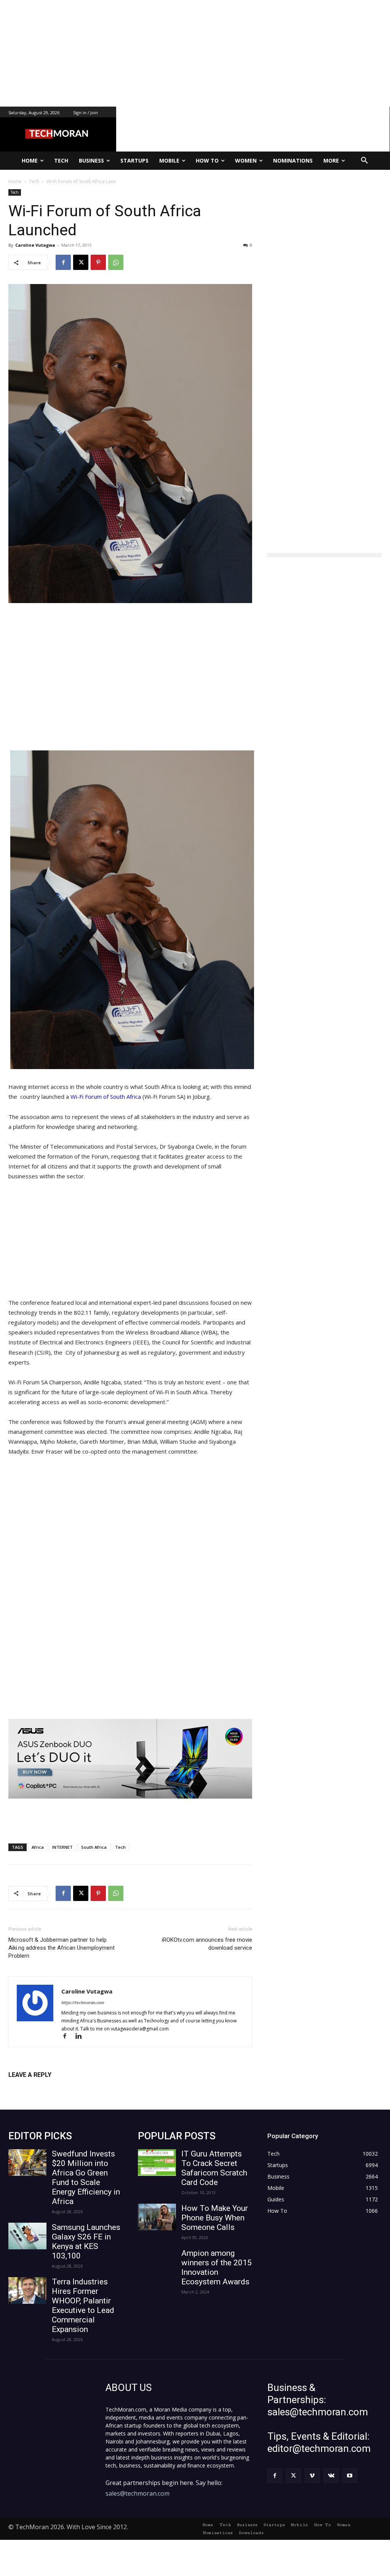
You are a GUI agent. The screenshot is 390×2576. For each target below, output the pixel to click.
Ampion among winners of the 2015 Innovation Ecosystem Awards (217, 2267)
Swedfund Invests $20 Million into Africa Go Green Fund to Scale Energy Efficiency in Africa (86, 2178)
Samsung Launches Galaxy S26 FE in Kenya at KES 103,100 (86, 2242)
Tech (15, 192)
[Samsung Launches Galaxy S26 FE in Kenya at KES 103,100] (27, 2236)
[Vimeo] (312, 2476)
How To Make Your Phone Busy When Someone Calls (215, 2218)
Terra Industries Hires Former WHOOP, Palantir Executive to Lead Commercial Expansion (83, 2305)
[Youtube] (350, 2476)
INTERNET (62, 1847)
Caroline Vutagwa (35, 245)
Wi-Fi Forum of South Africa (106, 1096)
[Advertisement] (195, 53)
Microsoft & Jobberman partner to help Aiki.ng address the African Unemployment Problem (62, 1948)
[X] (81, 262)
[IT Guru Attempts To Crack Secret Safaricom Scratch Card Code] (157, 2163)
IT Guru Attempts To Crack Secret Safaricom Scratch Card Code (214, 2168)
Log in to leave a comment (42, 2087)
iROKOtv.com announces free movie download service (207, 1944)
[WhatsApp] (116, 262)
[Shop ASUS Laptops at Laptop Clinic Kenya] (130, 1759)
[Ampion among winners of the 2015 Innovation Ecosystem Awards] (157, 2262)
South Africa (94, 1847)
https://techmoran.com (83, 2002)
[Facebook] (63, 262)
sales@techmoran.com (137, 2493)
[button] (364, 161)
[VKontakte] (331, 2476)
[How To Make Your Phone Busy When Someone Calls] (157, 2217)
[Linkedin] (81, 2037)
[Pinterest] (98, 262)
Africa (38, 1847)
